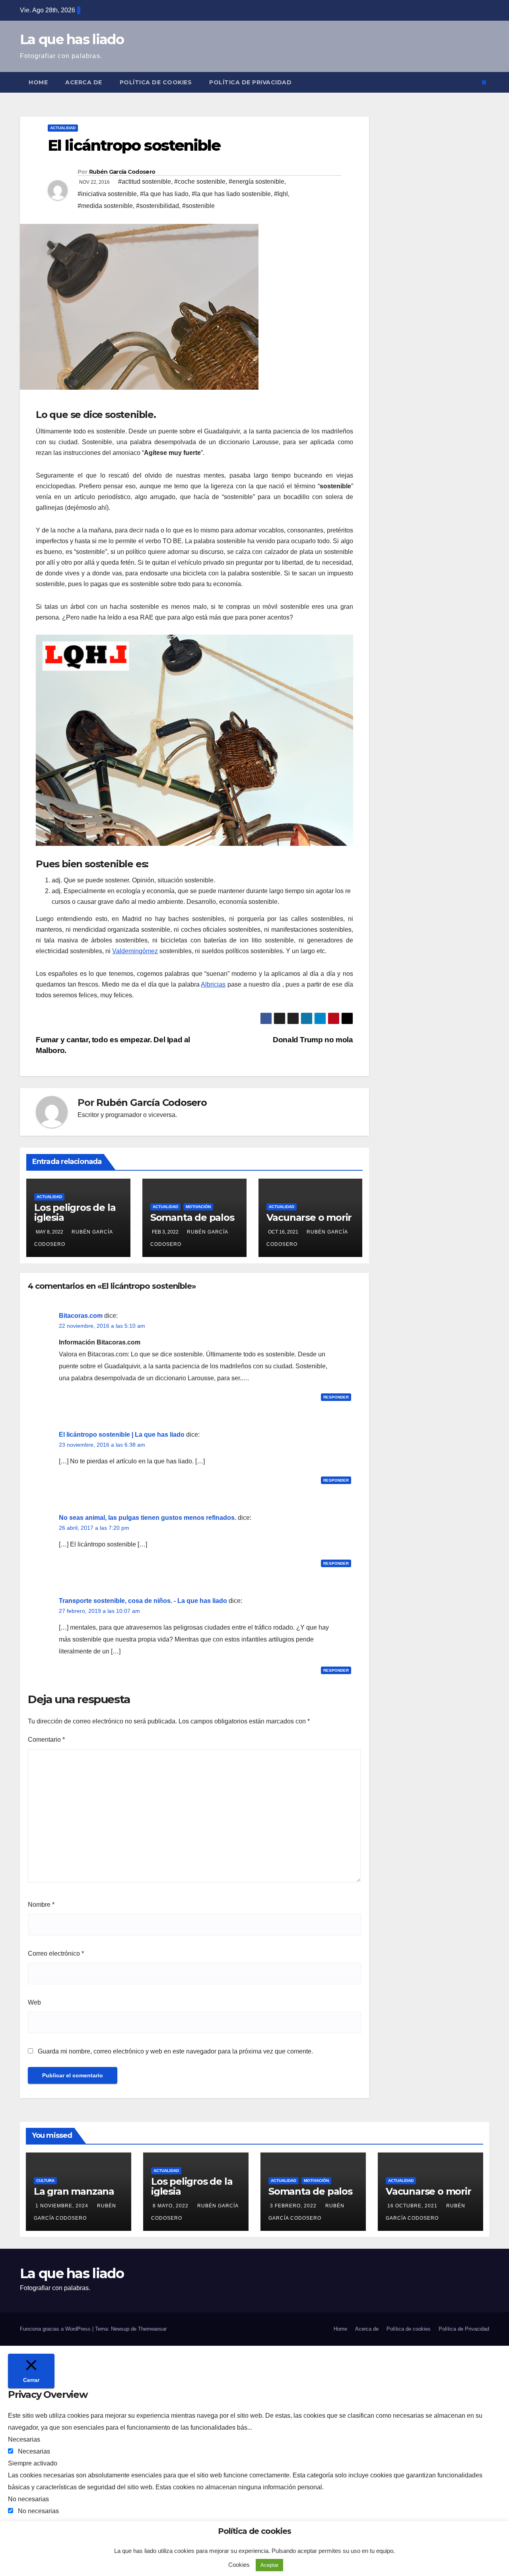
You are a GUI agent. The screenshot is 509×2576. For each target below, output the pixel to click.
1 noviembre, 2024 (63, 2206)
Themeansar (152, 2329)
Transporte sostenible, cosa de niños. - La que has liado (143, 1601)
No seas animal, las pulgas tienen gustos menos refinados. (148, 1518)
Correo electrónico (56, 1953)
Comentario (46, 1740)
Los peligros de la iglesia (75, 1212)
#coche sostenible (200, 182)
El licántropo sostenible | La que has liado (122, 1435)
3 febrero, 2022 (294, 2206)
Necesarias (34, 2451)
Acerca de (84, 82)
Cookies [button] (239, 2565)
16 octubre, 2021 (413, 2206)
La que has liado (72, 39)
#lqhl (281, 194)
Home (38, 82)
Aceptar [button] (269, 2565)
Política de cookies (156, 82)
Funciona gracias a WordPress (56, 2329)
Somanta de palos (192, 1217)
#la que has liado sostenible (231, 194)
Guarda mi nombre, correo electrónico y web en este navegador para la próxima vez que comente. (175, 2051)
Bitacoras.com (81, 1316)
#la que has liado (164, 194)
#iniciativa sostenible (107, 194)
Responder (336, 1397)
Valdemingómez (135, 951)
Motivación (198, 1207)
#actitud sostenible (145, 182)
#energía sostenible (256, 182)
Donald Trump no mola (313, 1040)
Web (34, 2002)
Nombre (41, 1905)
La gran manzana (74, 2191)
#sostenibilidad (157, 206)
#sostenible (198, 206)
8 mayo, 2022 (171, 2206)
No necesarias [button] (28, 2499)
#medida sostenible (105, 206)
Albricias (213, 984)
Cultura (45, 2181)
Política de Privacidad (250, 82)
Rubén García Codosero (122, 172)
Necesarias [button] (24, 2439)
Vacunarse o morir (309, 1217)
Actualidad (63, 128)
